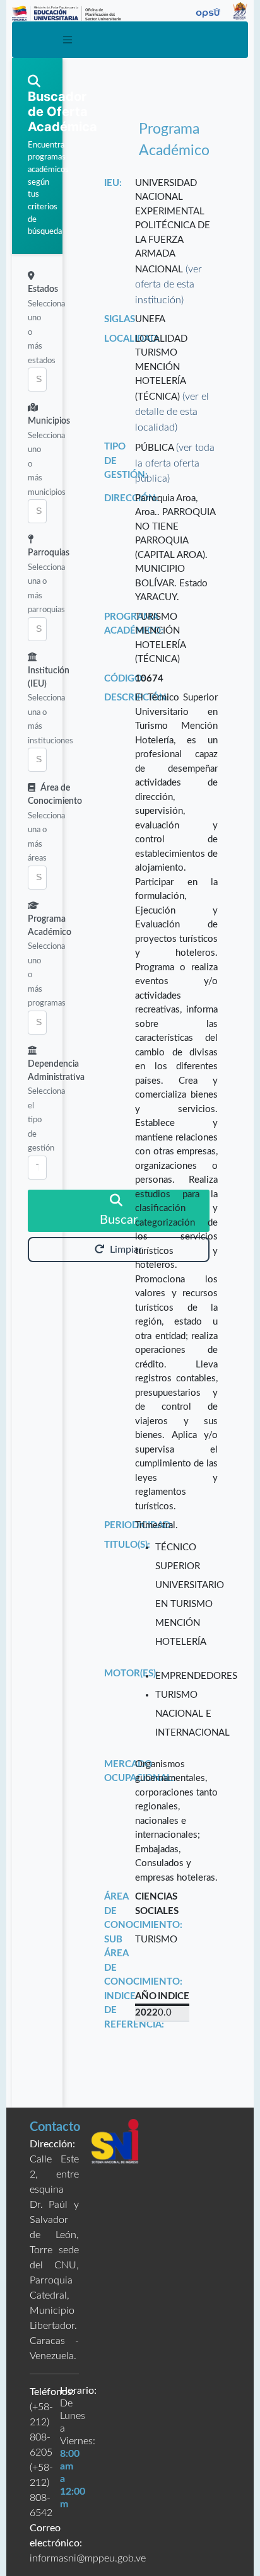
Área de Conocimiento (55, 795)
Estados (43, 289)
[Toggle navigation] (68, 40)
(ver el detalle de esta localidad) (172, 412)
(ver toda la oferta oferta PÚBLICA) (175, 463)
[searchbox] (37, 380)
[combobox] (37, 380)
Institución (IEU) (49, 677)
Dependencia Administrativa (56, 1071)
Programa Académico (50, 926)
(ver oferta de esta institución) (168, 285)
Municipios (49, 421)
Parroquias (49, 553)
